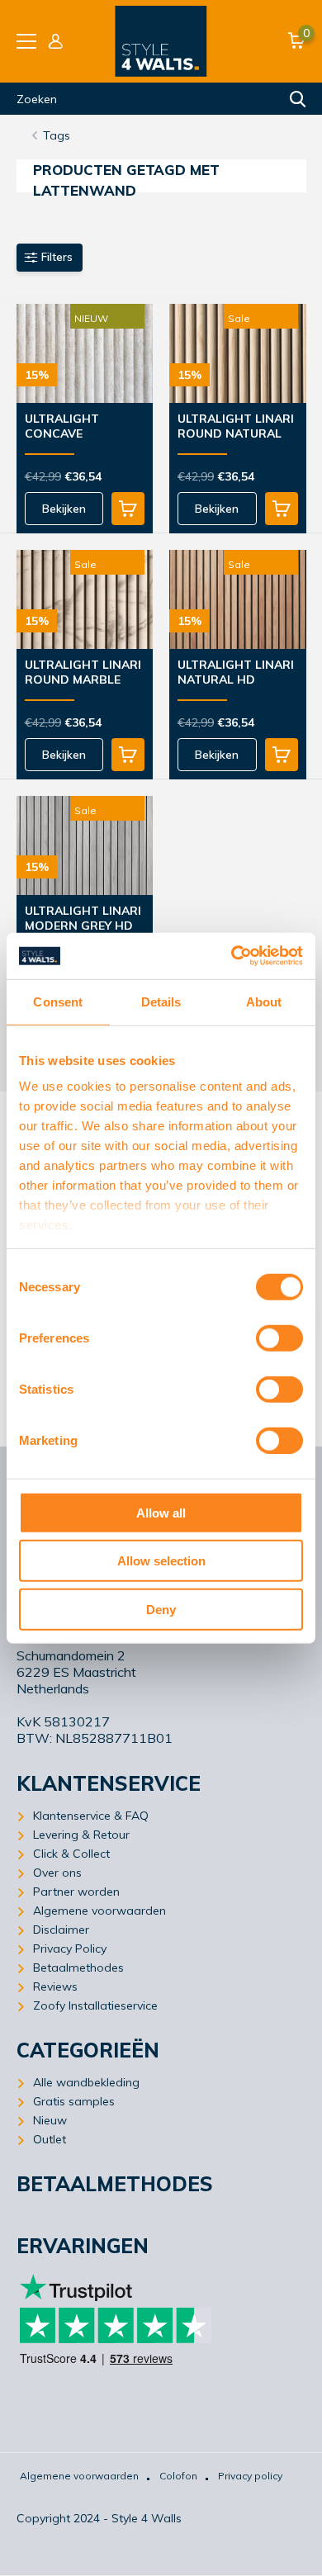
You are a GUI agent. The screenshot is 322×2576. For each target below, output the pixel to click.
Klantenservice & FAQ (91, 1816)
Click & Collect (71, 1854)
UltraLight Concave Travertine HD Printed (73, 427)
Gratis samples (74, 2101)
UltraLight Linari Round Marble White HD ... (83, 673)
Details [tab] (161, 1001)
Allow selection (161, 1561)
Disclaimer (61, 1930)
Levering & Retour (81, 1835)
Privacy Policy (70, 1949)
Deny (161, 1609)
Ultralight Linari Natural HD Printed (236, 673)
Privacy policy (250, 2476)
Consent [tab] (58, 1001)
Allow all (161, 1512)
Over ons (57, 1873)
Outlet (50, 2139)
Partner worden (76, 1892)
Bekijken (64, 509)
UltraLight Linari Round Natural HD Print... (236, 427)
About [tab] (264, 1001)
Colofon (178, 2476)
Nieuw (50, 2120)
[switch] (279, 1338)
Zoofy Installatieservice (95, 2005)
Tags (57, 135)
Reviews (55, 1986)
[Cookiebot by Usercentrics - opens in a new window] (232, 956)
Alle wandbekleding (86, 2082)
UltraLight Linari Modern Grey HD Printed (83, 919)
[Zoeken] (298, 99)
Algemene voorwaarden (99, 1911)
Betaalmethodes (78, 1968)
